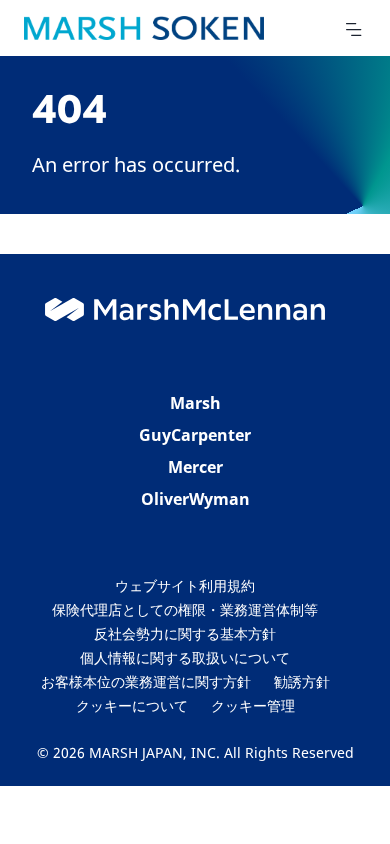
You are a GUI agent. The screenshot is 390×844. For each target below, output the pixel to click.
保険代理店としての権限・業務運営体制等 (185, 609)
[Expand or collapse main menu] (353, 30)
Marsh (195, 403)
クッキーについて (132, 705)
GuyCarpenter (195, 435)
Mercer (195, 467)
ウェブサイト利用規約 (185, 585)
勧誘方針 (302, 681)
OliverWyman (195, 499)
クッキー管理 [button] (253, 705)
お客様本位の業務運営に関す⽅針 (146, 681)
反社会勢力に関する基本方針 (185, 633)
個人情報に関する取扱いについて (185, 657)
